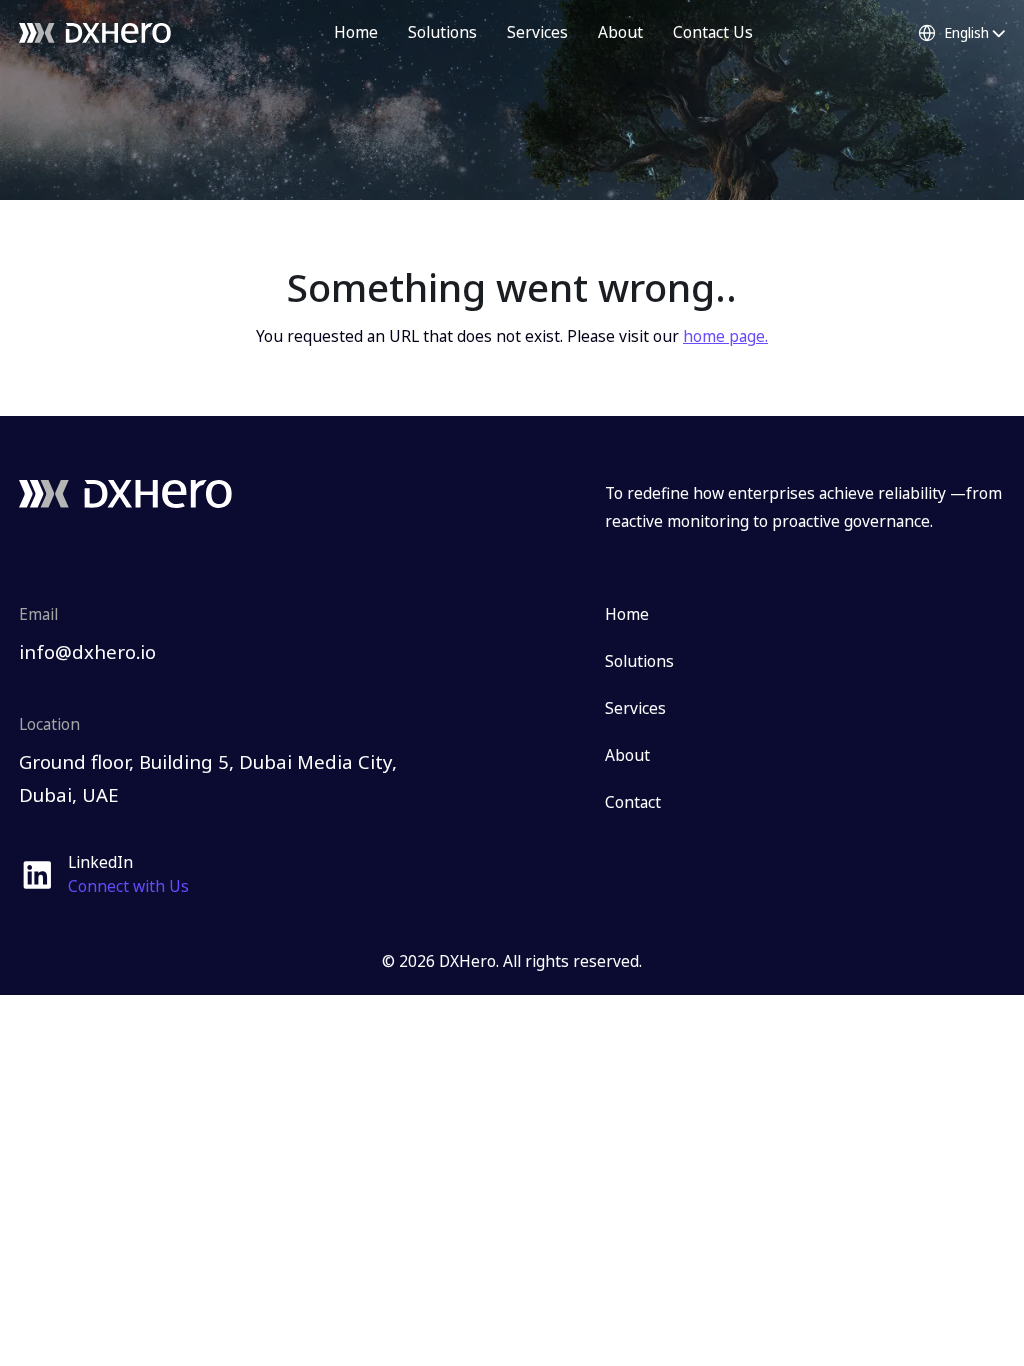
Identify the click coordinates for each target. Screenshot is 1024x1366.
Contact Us (713, 32)
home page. (725, 336)
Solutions (442, 32)
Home (356, 32)
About (620, 32)
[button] (961, 33)
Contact (633, 802)
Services (537, 32)
